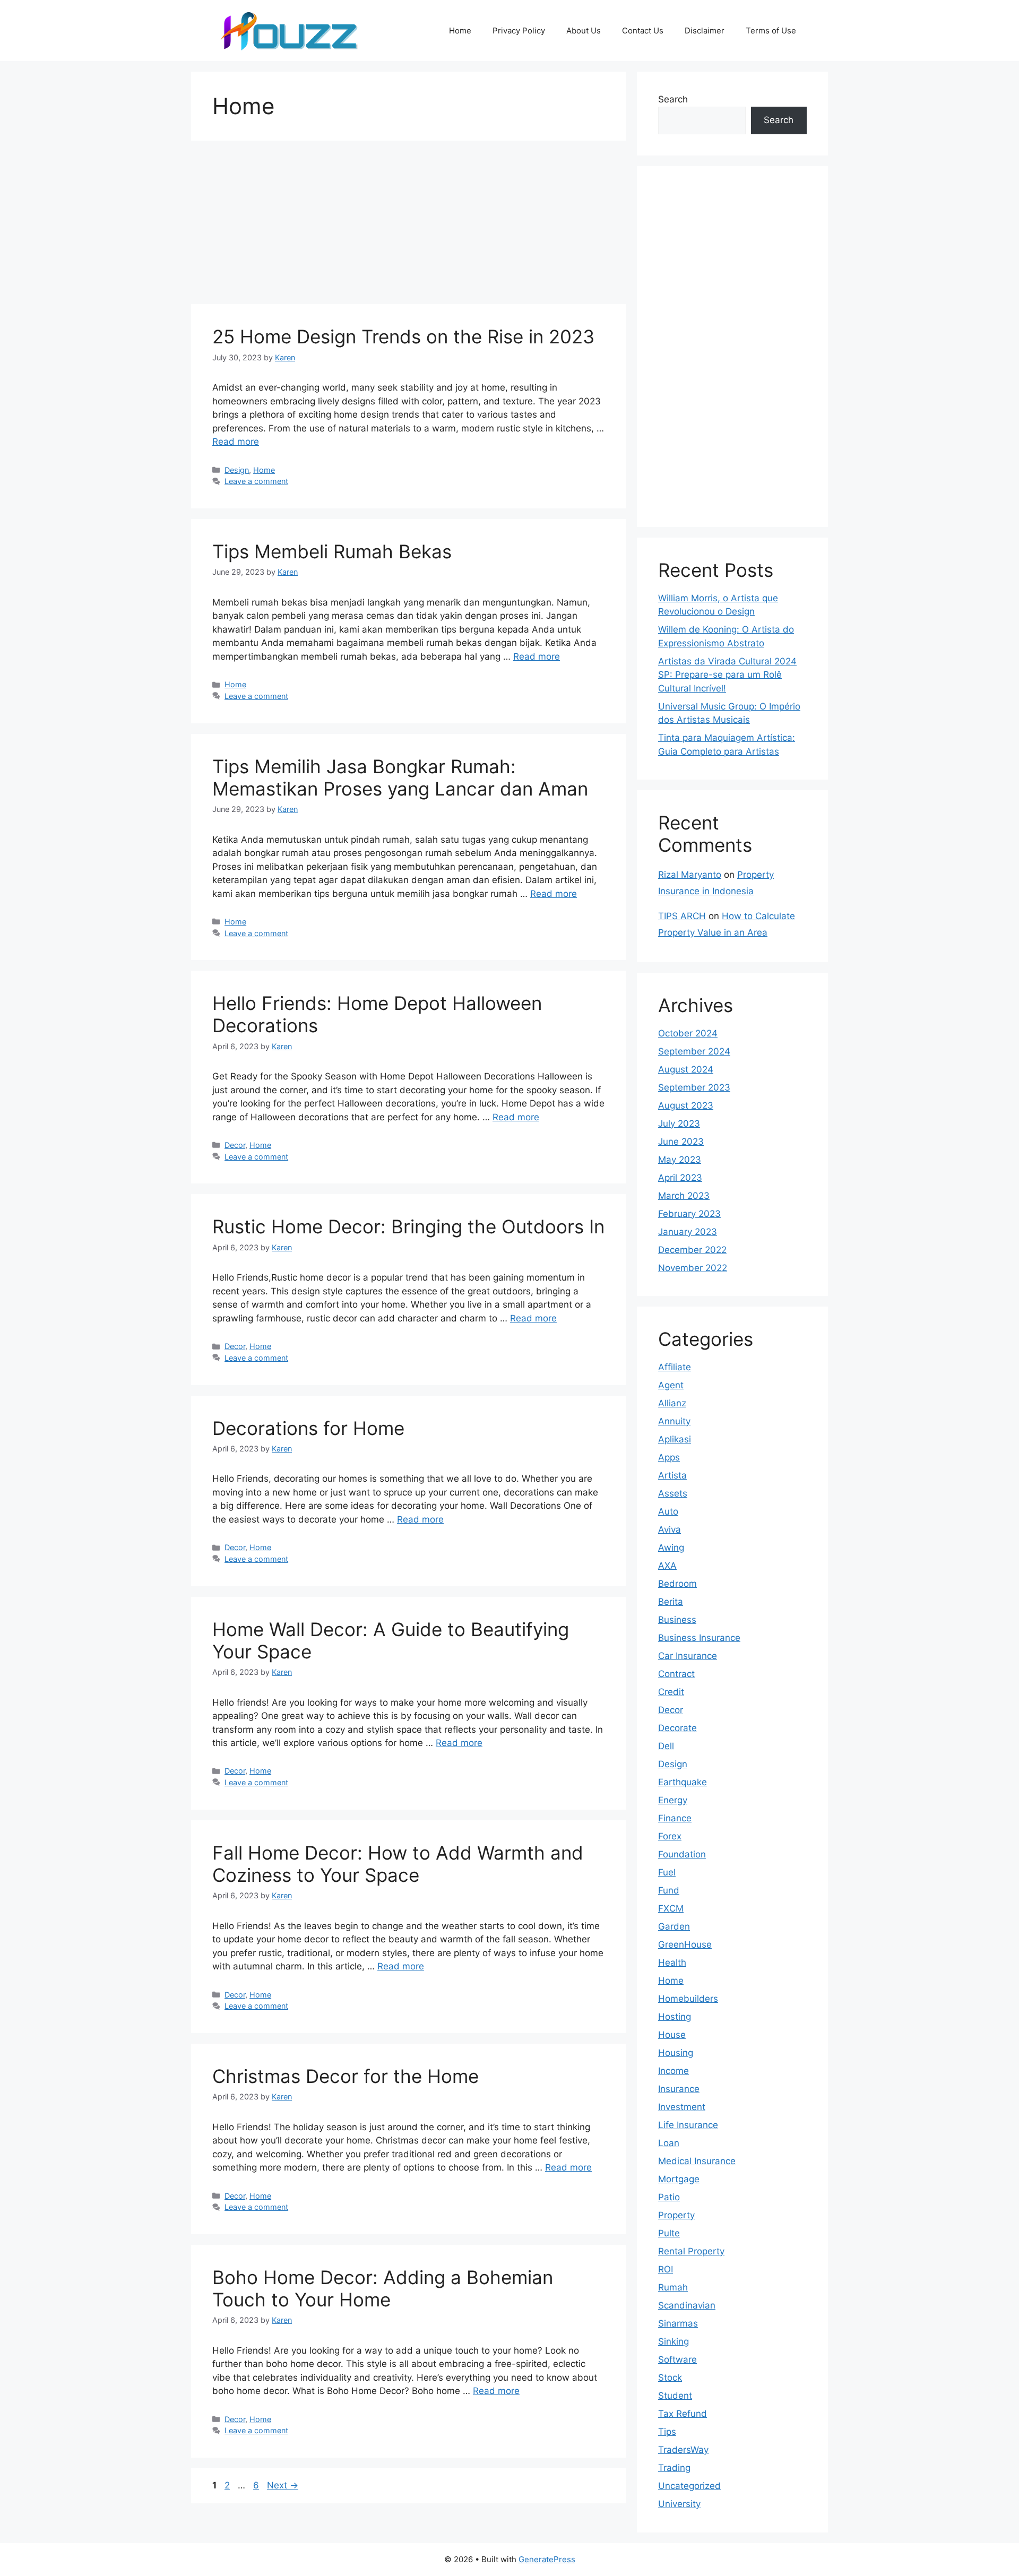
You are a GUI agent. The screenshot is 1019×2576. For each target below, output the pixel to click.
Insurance (679, 2089)
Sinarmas (678, 2323)
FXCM (671, 1908)
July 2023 (679, 1123)
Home (460, 31)
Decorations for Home (308, 1428)
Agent (671, 1385)
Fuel (667, 1872)
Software (677, 2359)
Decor (235, 1145)
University (679, 2504)
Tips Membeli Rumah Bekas (332, 551)
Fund (669, 1890)
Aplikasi (675, 1439)
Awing (671, 1548)
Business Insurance (699, 1638)
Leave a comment (256, 481)
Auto (668, 1511)
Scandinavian (687, 2305)
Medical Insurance (697, 2161)
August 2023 (686, 1105)
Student (675, 2396)
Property (676, 2215)
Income (673, 2071)
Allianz (672, 1403)
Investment (682, 2107)
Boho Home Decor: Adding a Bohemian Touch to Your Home (383, 2288)
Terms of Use (771, 31)
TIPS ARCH (682, 916)
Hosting (675, 2017)
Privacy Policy (519, 31)
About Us (584, 31)
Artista (672, 1475)
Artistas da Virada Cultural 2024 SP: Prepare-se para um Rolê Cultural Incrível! (727, 675)
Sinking (673, 2341)
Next (283, 2485)
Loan (669, 2143)
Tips (667, 2432)
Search (673, 99)
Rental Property (691, 2251)
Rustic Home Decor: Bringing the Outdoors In (408, 1226)
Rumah (673, 2287)
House (672, 2035)
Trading (674, 2468)
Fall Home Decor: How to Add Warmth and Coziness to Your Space (398, 1864)
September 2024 (694, 1051)
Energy (673, 1800)
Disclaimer (705, 31)
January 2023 (688, 1232)
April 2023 (680, 1178)
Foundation (682, 1854)
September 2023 (694, 1087)
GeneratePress (547, 2559)
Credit (671, 1692)
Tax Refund (683, 2414)
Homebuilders (688, 1999)
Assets (673, 1493)
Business (677, 1620)
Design (237, 470)
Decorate (677, 1728)
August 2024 (686, 1069)
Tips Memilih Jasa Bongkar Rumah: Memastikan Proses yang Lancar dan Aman (400, 777)
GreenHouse (685, 1944)
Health (672, 1963)
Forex (670, 1836)
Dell (666, 1746)
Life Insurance (688, 2125)
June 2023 (681, 1142)
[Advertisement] (409, 226)
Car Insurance (688, 1656)
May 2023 (680, 1160)
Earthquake (683, 1782)
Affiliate (675, 1367)
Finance (675, 1818)
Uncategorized (689, 2486)
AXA (667, 1566)
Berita (671, 1602)
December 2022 (692, 1250)
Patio (669, 2197)
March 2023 (684, 1196)
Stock (670, 2378)
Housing (676, 2053)
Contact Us (643, 31)
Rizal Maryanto (690, 875)
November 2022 (693, 1268)
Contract (676, 1674)
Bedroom (677, 1584)
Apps (669, 1457)
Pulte (669, 2233)
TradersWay (683, 2450)
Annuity (674, 1421)
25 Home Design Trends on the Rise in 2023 (403, 336)
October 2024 (688, 1033)
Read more (236, 442)
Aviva (670, 1529)
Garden (674, 1926)
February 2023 (689, 1214)
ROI (666, 2269)
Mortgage (679, 2179)
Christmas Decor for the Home (346, 2076)
